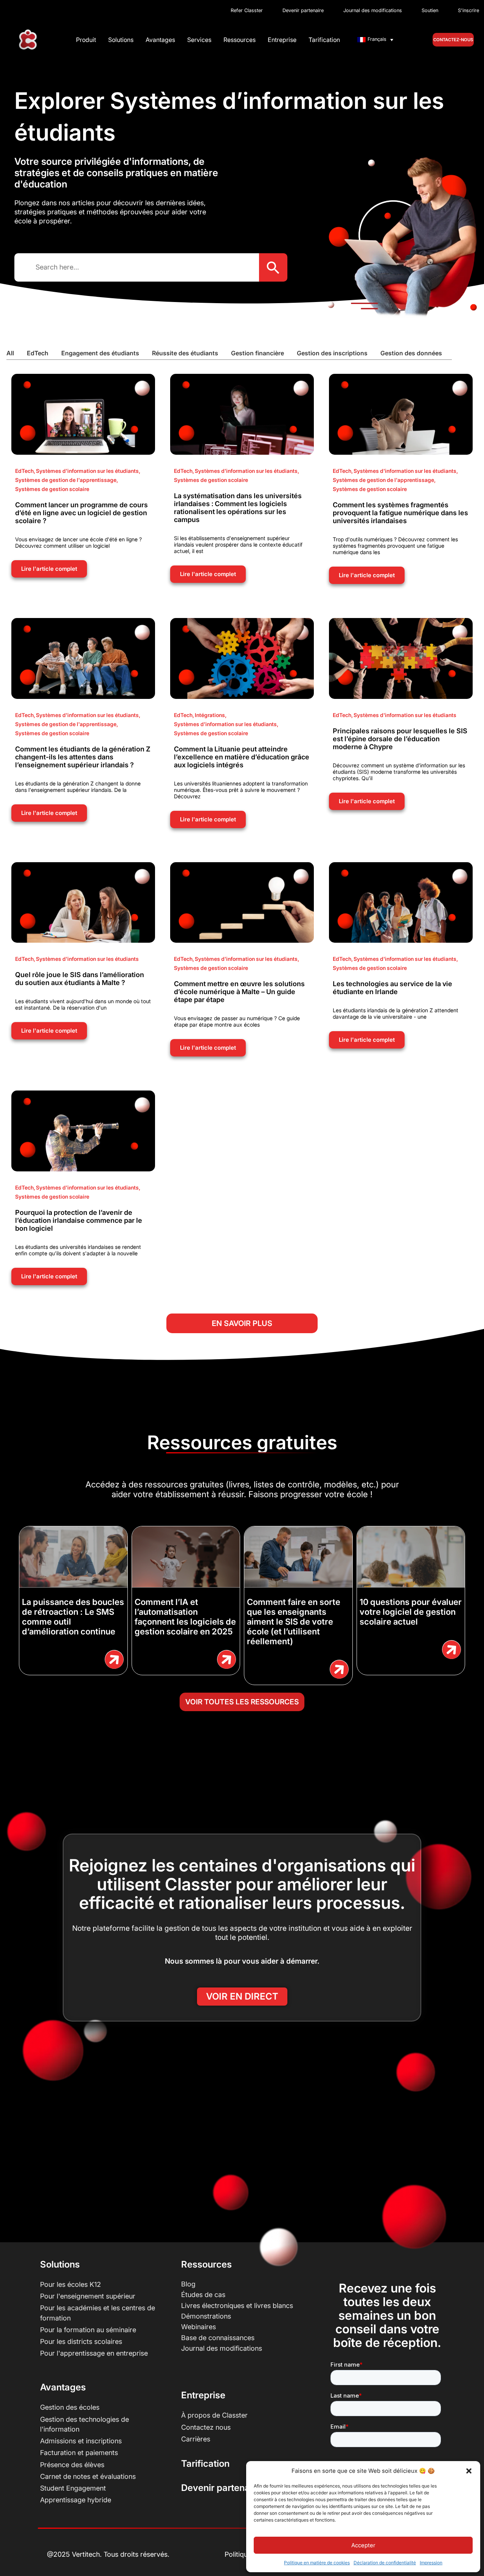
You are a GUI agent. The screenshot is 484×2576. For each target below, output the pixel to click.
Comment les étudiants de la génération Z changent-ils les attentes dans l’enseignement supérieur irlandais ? (83, 757)
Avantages (160, 40)
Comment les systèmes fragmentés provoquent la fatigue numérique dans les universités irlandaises (400, 513)
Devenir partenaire (221, 2488)
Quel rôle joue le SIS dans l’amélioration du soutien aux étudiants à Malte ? (80, 979)
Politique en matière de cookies (317, 2563)
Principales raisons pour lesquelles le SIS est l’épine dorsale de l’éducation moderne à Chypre (400, 739)
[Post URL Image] (83, 414)
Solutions (121, 40)
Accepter (363, 2545)
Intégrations (211, 715)
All (10, 353)
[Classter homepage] (28, 40)
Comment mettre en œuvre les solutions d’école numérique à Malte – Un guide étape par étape (239, 992)
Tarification (324, 40)
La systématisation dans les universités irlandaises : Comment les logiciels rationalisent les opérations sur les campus (238, 508)
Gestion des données (411, 353)
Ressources (240, 40)
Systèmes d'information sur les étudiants (88, 471)
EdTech (38, 353)
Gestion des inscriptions (332, 353)
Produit (86, 40)
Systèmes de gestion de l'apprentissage (67, 480)
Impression (431, 2563)
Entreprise (282, 40)
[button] (469, 2471)
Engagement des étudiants (100, 353)
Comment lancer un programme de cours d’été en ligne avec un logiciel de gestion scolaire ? (81, 513)
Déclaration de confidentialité (385, 2563)
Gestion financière (258, 353)
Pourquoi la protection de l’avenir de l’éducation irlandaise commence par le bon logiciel (79, 1220)
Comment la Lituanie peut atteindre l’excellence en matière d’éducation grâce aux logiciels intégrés (242, 757)
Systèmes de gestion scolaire (52, 489)
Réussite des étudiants (185, 353)
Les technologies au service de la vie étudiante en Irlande (392, 988)
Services (199, 40)
